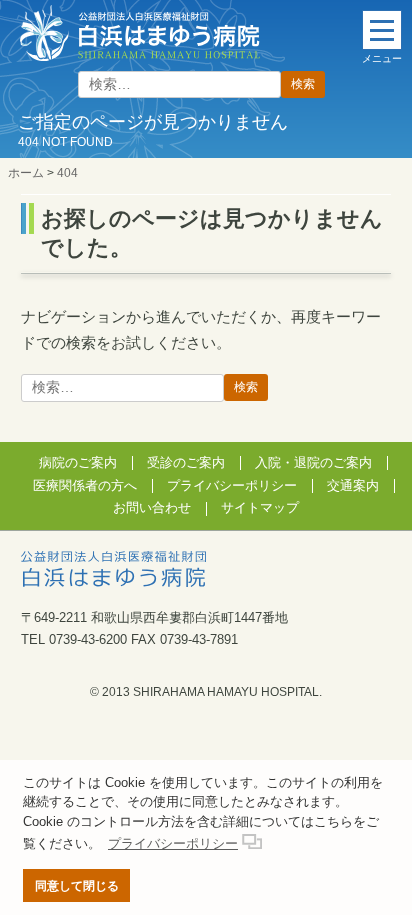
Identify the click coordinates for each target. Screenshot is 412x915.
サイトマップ (260, 507)
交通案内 (353, 485)
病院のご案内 (78, 462)
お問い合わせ (152, 507)
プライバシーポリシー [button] (173, 843)
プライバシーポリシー (232, 485)
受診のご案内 (186, 462)
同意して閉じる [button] (77, 885)
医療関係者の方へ (85, 485)
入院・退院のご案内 (313, 462)
